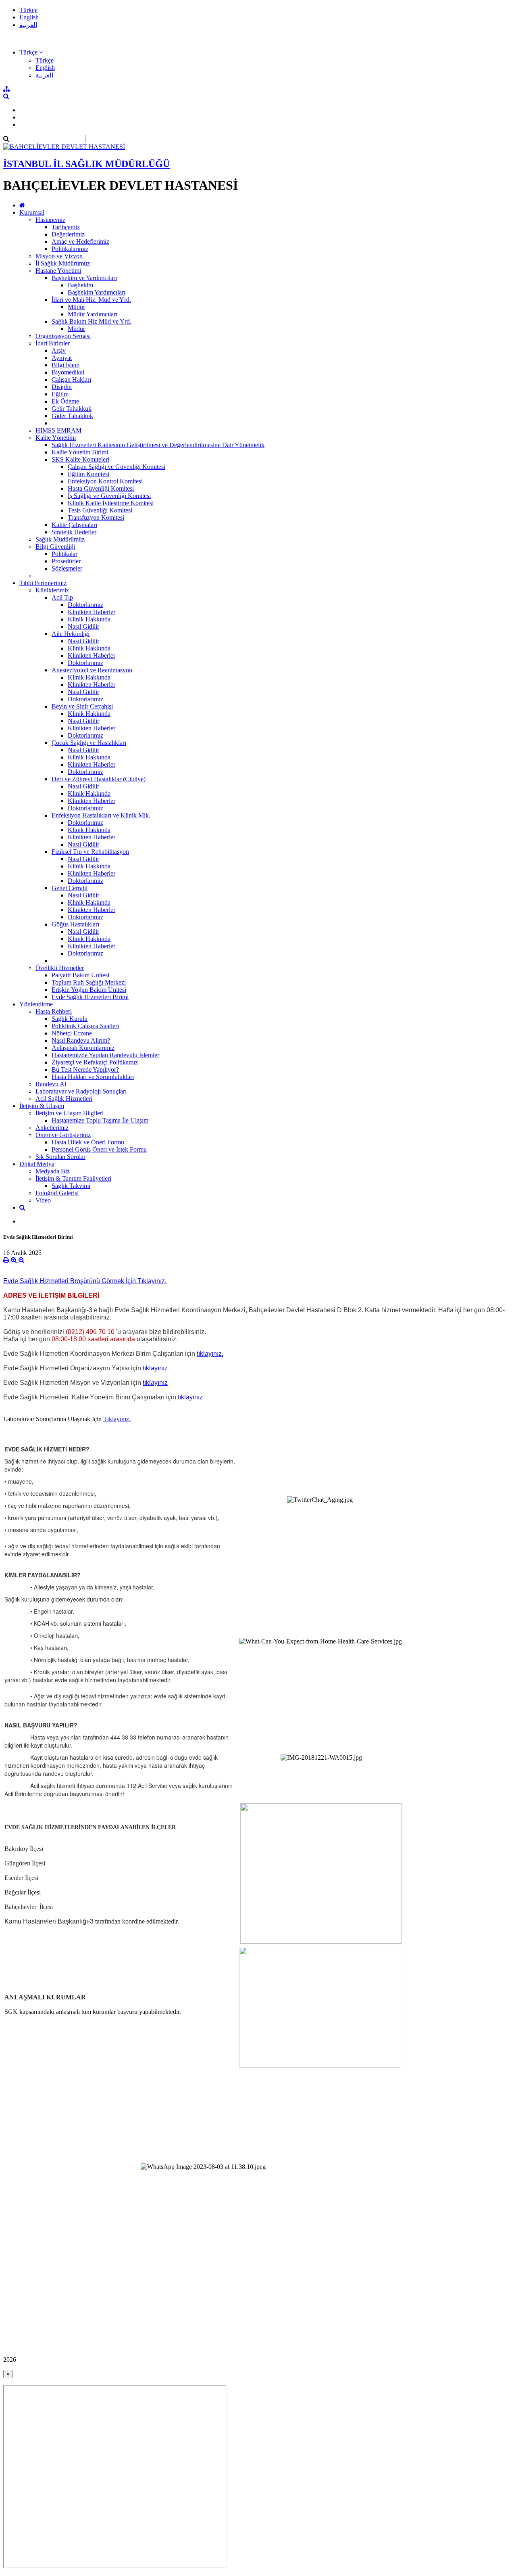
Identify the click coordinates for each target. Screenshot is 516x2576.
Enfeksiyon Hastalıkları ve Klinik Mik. (101, 815)
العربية (28, 25)
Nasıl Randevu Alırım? (81, 1040)
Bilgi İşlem (66, 365)
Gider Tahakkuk (72, 416)
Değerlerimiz (68, 234)
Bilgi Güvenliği (55, 547)
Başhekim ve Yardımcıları (84, 278)
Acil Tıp (62, 597)
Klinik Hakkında (89, 619)
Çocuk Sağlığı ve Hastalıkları (89, 743)
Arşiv (59, 350)
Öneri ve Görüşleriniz (63, 1135)
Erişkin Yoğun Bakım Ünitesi (89, 990)
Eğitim (60, 394)
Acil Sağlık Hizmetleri (64, 1099)
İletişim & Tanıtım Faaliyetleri (73, 1178)
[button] (31, 52)
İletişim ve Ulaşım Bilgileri (70, 1113)
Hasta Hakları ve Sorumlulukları (93, 1077)
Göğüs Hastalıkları (75, 924)
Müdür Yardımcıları (93, 314)
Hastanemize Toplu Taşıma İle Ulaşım (100, 1120)
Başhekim (80, 285)
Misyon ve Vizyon (59, 256)
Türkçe (28, 10)
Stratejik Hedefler (74, 532)
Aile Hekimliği (71, 634)
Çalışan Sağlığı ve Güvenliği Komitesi (117, 467)
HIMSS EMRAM (58, 430)
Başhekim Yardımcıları (97, 292)
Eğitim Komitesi (88, 474)
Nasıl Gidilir (83, 626)
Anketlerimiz (52, 1128)
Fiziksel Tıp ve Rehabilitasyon (90, 852)
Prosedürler (66, 561)
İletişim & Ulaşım (42, 1106)
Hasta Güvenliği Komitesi (101, 488)
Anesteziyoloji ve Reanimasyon (92, 670)
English (29, 17)
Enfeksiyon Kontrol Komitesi (105, 481)
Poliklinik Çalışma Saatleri (85, 1026)
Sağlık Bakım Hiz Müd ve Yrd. (92, 321)
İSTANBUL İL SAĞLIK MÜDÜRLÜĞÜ (86, 164)
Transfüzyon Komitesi (96, 517)
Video (43, 1200)
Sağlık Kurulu (70, 1019)
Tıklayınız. (117, 1419)
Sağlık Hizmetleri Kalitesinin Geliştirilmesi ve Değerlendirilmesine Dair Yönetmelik (158, 445)
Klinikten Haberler (92, 612)
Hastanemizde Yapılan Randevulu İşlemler (105, 1055)
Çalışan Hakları (71, 379)
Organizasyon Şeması (63, 336)
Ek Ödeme (65, 401)
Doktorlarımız (85, 605)
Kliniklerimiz (52, 590)
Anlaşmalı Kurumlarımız (83, 1048)
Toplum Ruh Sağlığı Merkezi (89, 982)
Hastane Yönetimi (58, 271)
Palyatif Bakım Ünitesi (80, 975)
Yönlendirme (36, 1004)
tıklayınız (155, 1368)
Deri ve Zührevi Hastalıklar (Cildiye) (99, 779)
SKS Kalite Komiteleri (80, 459)
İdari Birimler (53, 343)
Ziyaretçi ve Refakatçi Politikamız (95, 1062)
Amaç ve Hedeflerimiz (80, 241)
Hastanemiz (50, 220)
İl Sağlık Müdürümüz (63, 263)
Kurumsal (32, 212)
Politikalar (64, 554)
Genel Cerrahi (70, 888)
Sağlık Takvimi (71, 1186)
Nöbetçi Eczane (72, 1033)
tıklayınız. (210, 1354)
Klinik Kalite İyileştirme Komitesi (111, 503)
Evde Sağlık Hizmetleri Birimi (90, 997)
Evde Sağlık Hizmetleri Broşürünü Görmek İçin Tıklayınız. (85, 1281)
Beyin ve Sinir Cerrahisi (82, 706)
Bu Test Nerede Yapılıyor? (85, 1069)
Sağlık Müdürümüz (60, 539)
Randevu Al (51, 1084)
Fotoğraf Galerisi (57, 1193)
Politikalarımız (70, 249)
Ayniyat (62, 358)
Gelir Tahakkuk (72, 409)
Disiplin (62, 387)
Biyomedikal (68, 372)
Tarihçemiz (66, 227)
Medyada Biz (53, 1171)
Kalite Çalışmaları (74, 525)
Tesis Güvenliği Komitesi (100, 510)
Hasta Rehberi (54, 1011)
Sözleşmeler (67, 568)
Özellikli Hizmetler (60, 968)
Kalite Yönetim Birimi (80, 452)
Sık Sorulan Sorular (60, 1157)
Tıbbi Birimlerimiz (43, 583)
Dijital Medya (37, 1164)
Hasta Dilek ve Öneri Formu (88, 1142)
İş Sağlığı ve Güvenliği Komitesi (109, 496)
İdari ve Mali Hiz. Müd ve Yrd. (91, 300)
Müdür (76, 307)
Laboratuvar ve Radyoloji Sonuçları (81, 1091)
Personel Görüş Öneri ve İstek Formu (99, 1149)
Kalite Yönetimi (56, 438)
